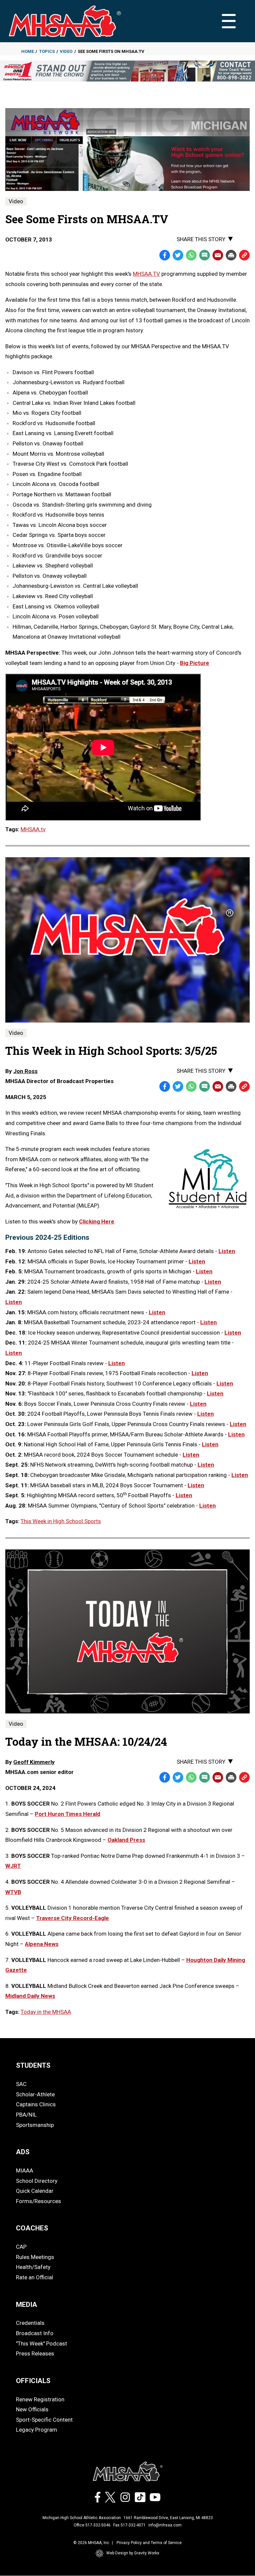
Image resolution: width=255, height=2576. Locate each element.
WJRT (13, 1866)
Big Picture (195, 663)
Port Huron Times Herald (68, 1814)
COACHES (32, 2228)
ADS (23, 2152)
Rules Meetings (35, 2257)
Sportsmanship (35, 2125)
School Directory (37, 2181)
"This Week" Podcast (42, 2343)
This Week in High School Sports (61, 1521)
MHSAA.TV (146, 274)
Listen (227, 1251)
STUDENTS (33, 2065)
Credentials (30, 2323)
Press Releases (35, 2353)
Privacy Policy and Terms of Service (149, 2543)
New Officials (32, 2409)
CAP (21, 2247)
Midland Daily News (30, 1996)
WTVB (13, 1892)
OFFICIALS (33, 2381)
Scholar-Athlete (35, 2094)
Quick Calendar (35, 2191)
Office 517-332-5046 (92, 2525)
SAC (21, 2084)
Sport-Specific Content (44, 2420)
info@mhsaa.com (165, 2525)
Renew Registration (40, 2399)
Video (66, 51)
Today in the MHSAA (46, 2012)
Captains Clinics (36, 2104)
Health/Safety (33, 2267)
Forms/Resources (39, 2201)
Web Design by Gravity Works (133, 2553)
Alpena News (42, 1944)
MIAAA (25, 2171)
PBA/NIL (26, 2115)
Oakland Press (126, 1840)
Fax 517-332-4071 (129, 2525)
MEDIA (27, 2305)
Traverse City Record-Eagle (73, 1918)
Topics (47, 51)
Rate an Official (35, 2277)
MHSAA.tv (33, 829)
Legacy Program (37, 2430)
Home (28, 51)
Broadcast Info (35, 2333)
